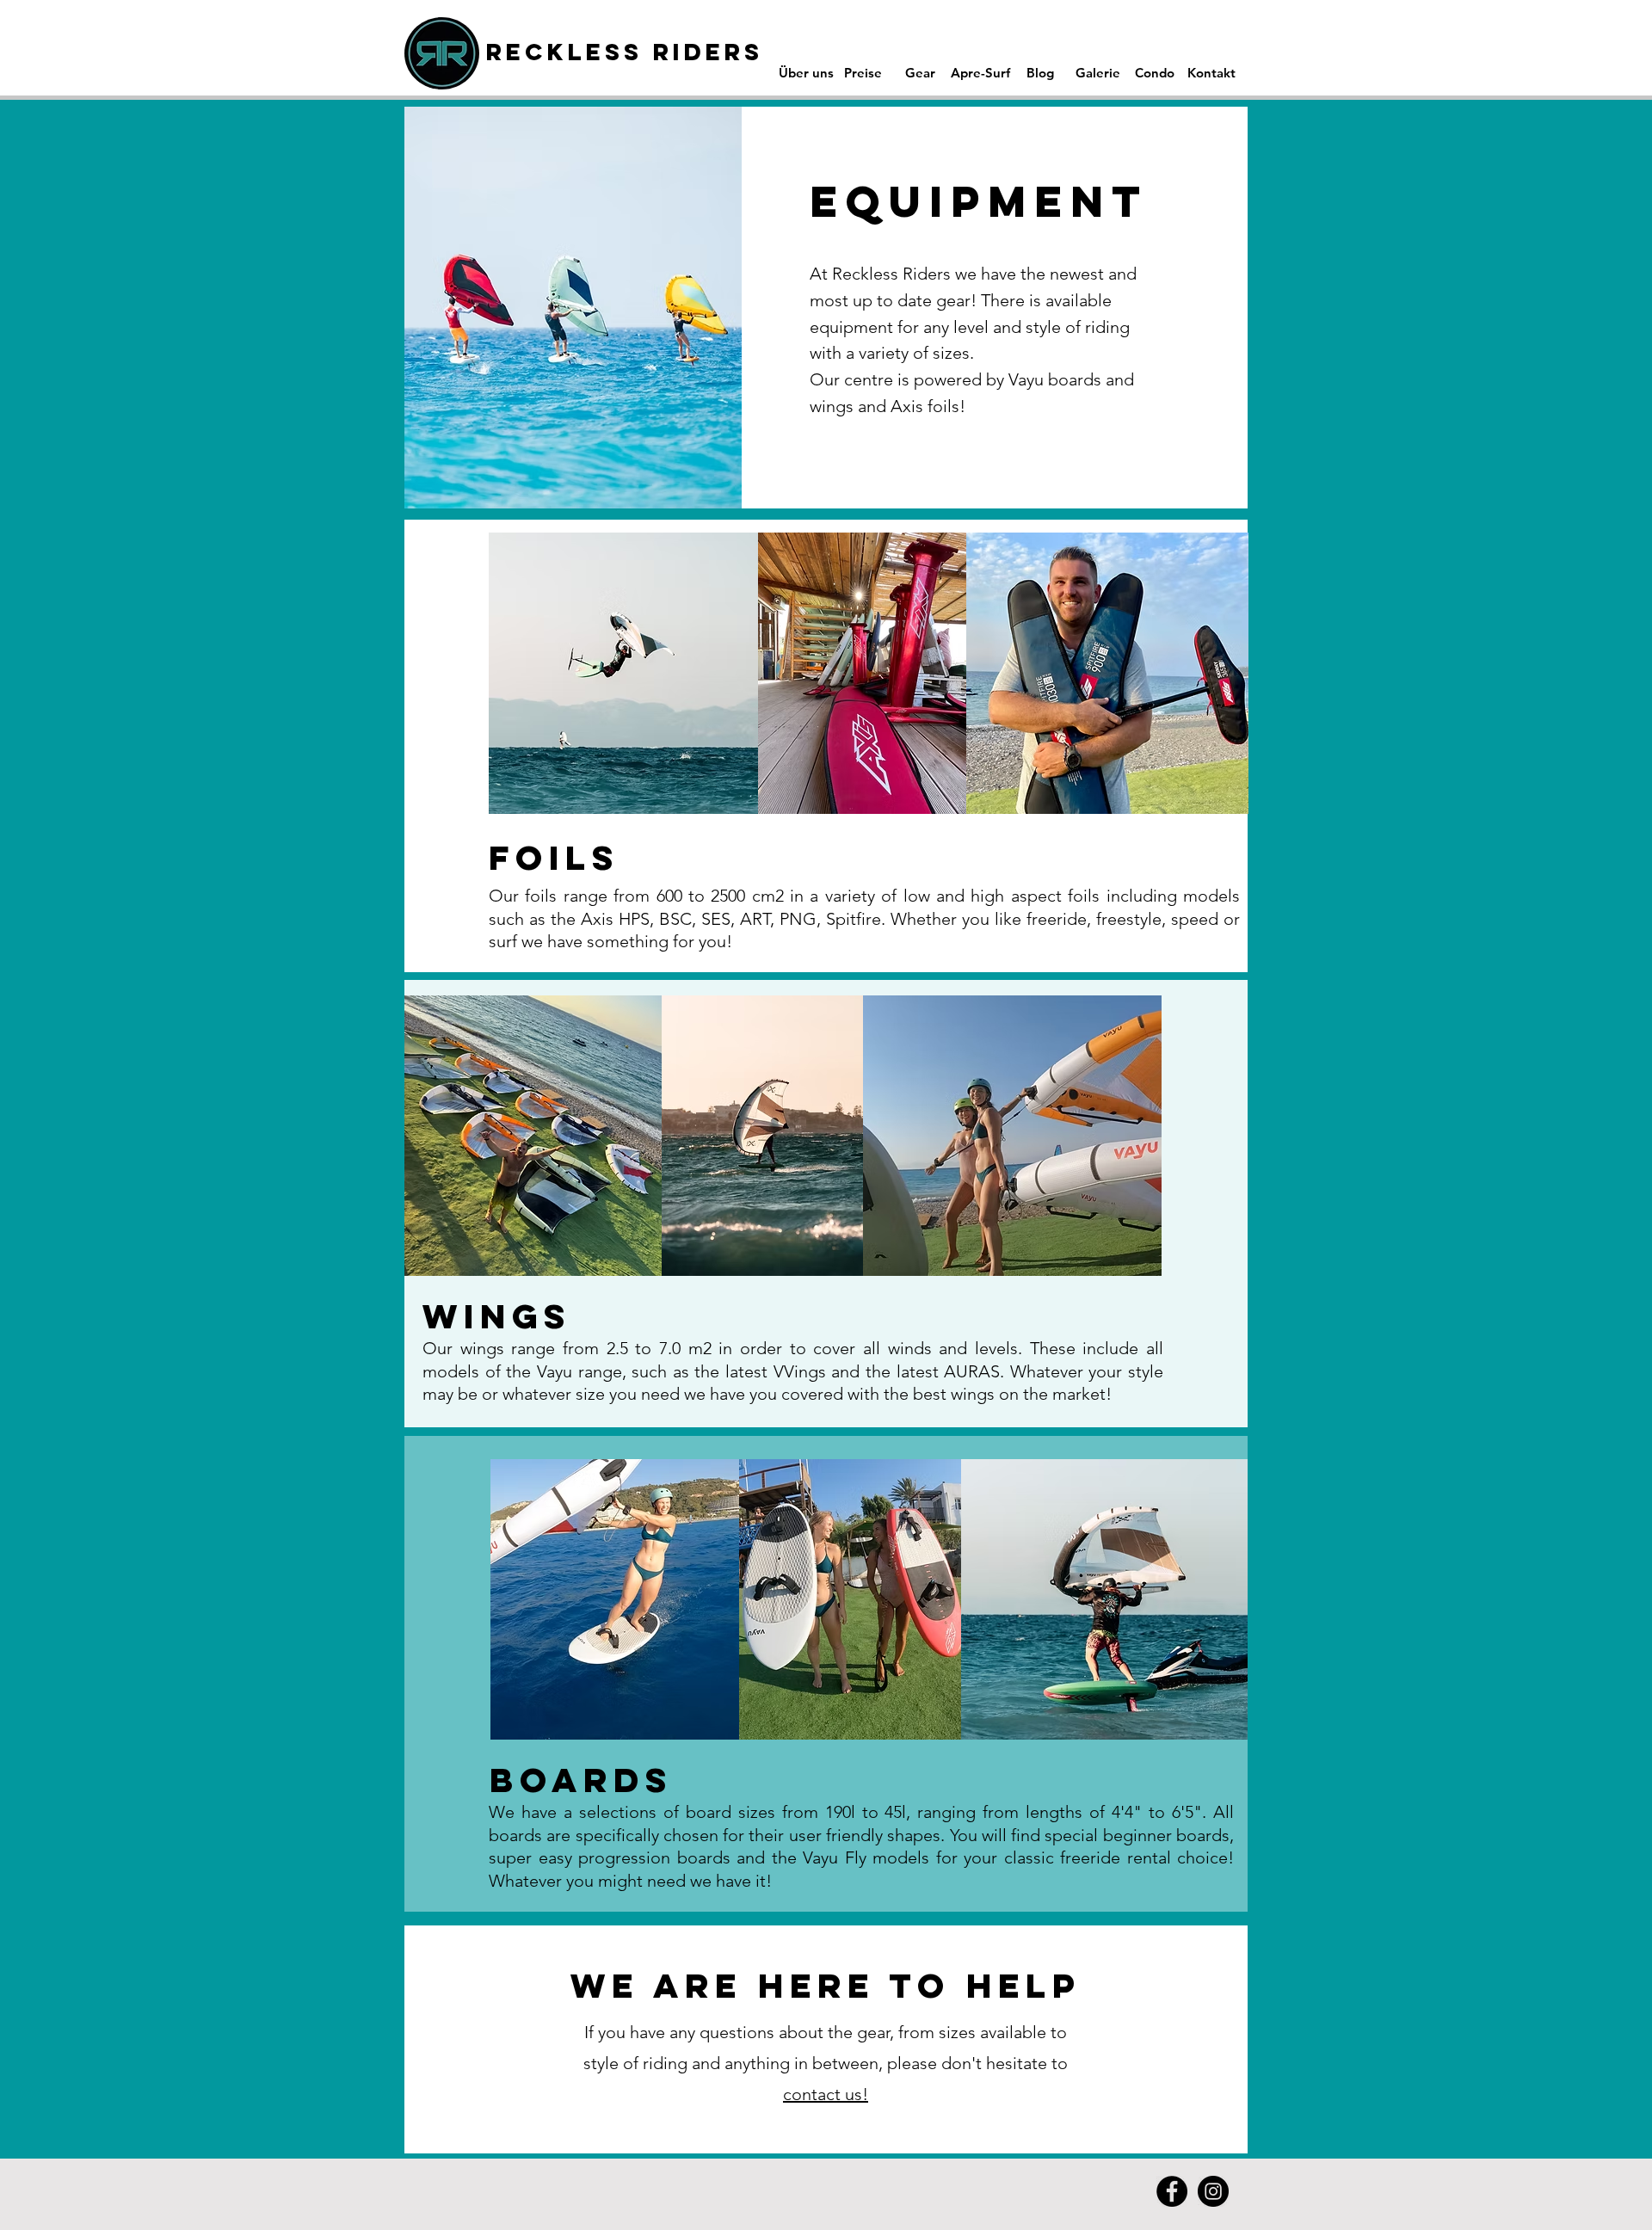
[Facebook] (1172, 2191)
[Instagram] (1213, 2191)
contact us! (826, 2094)
